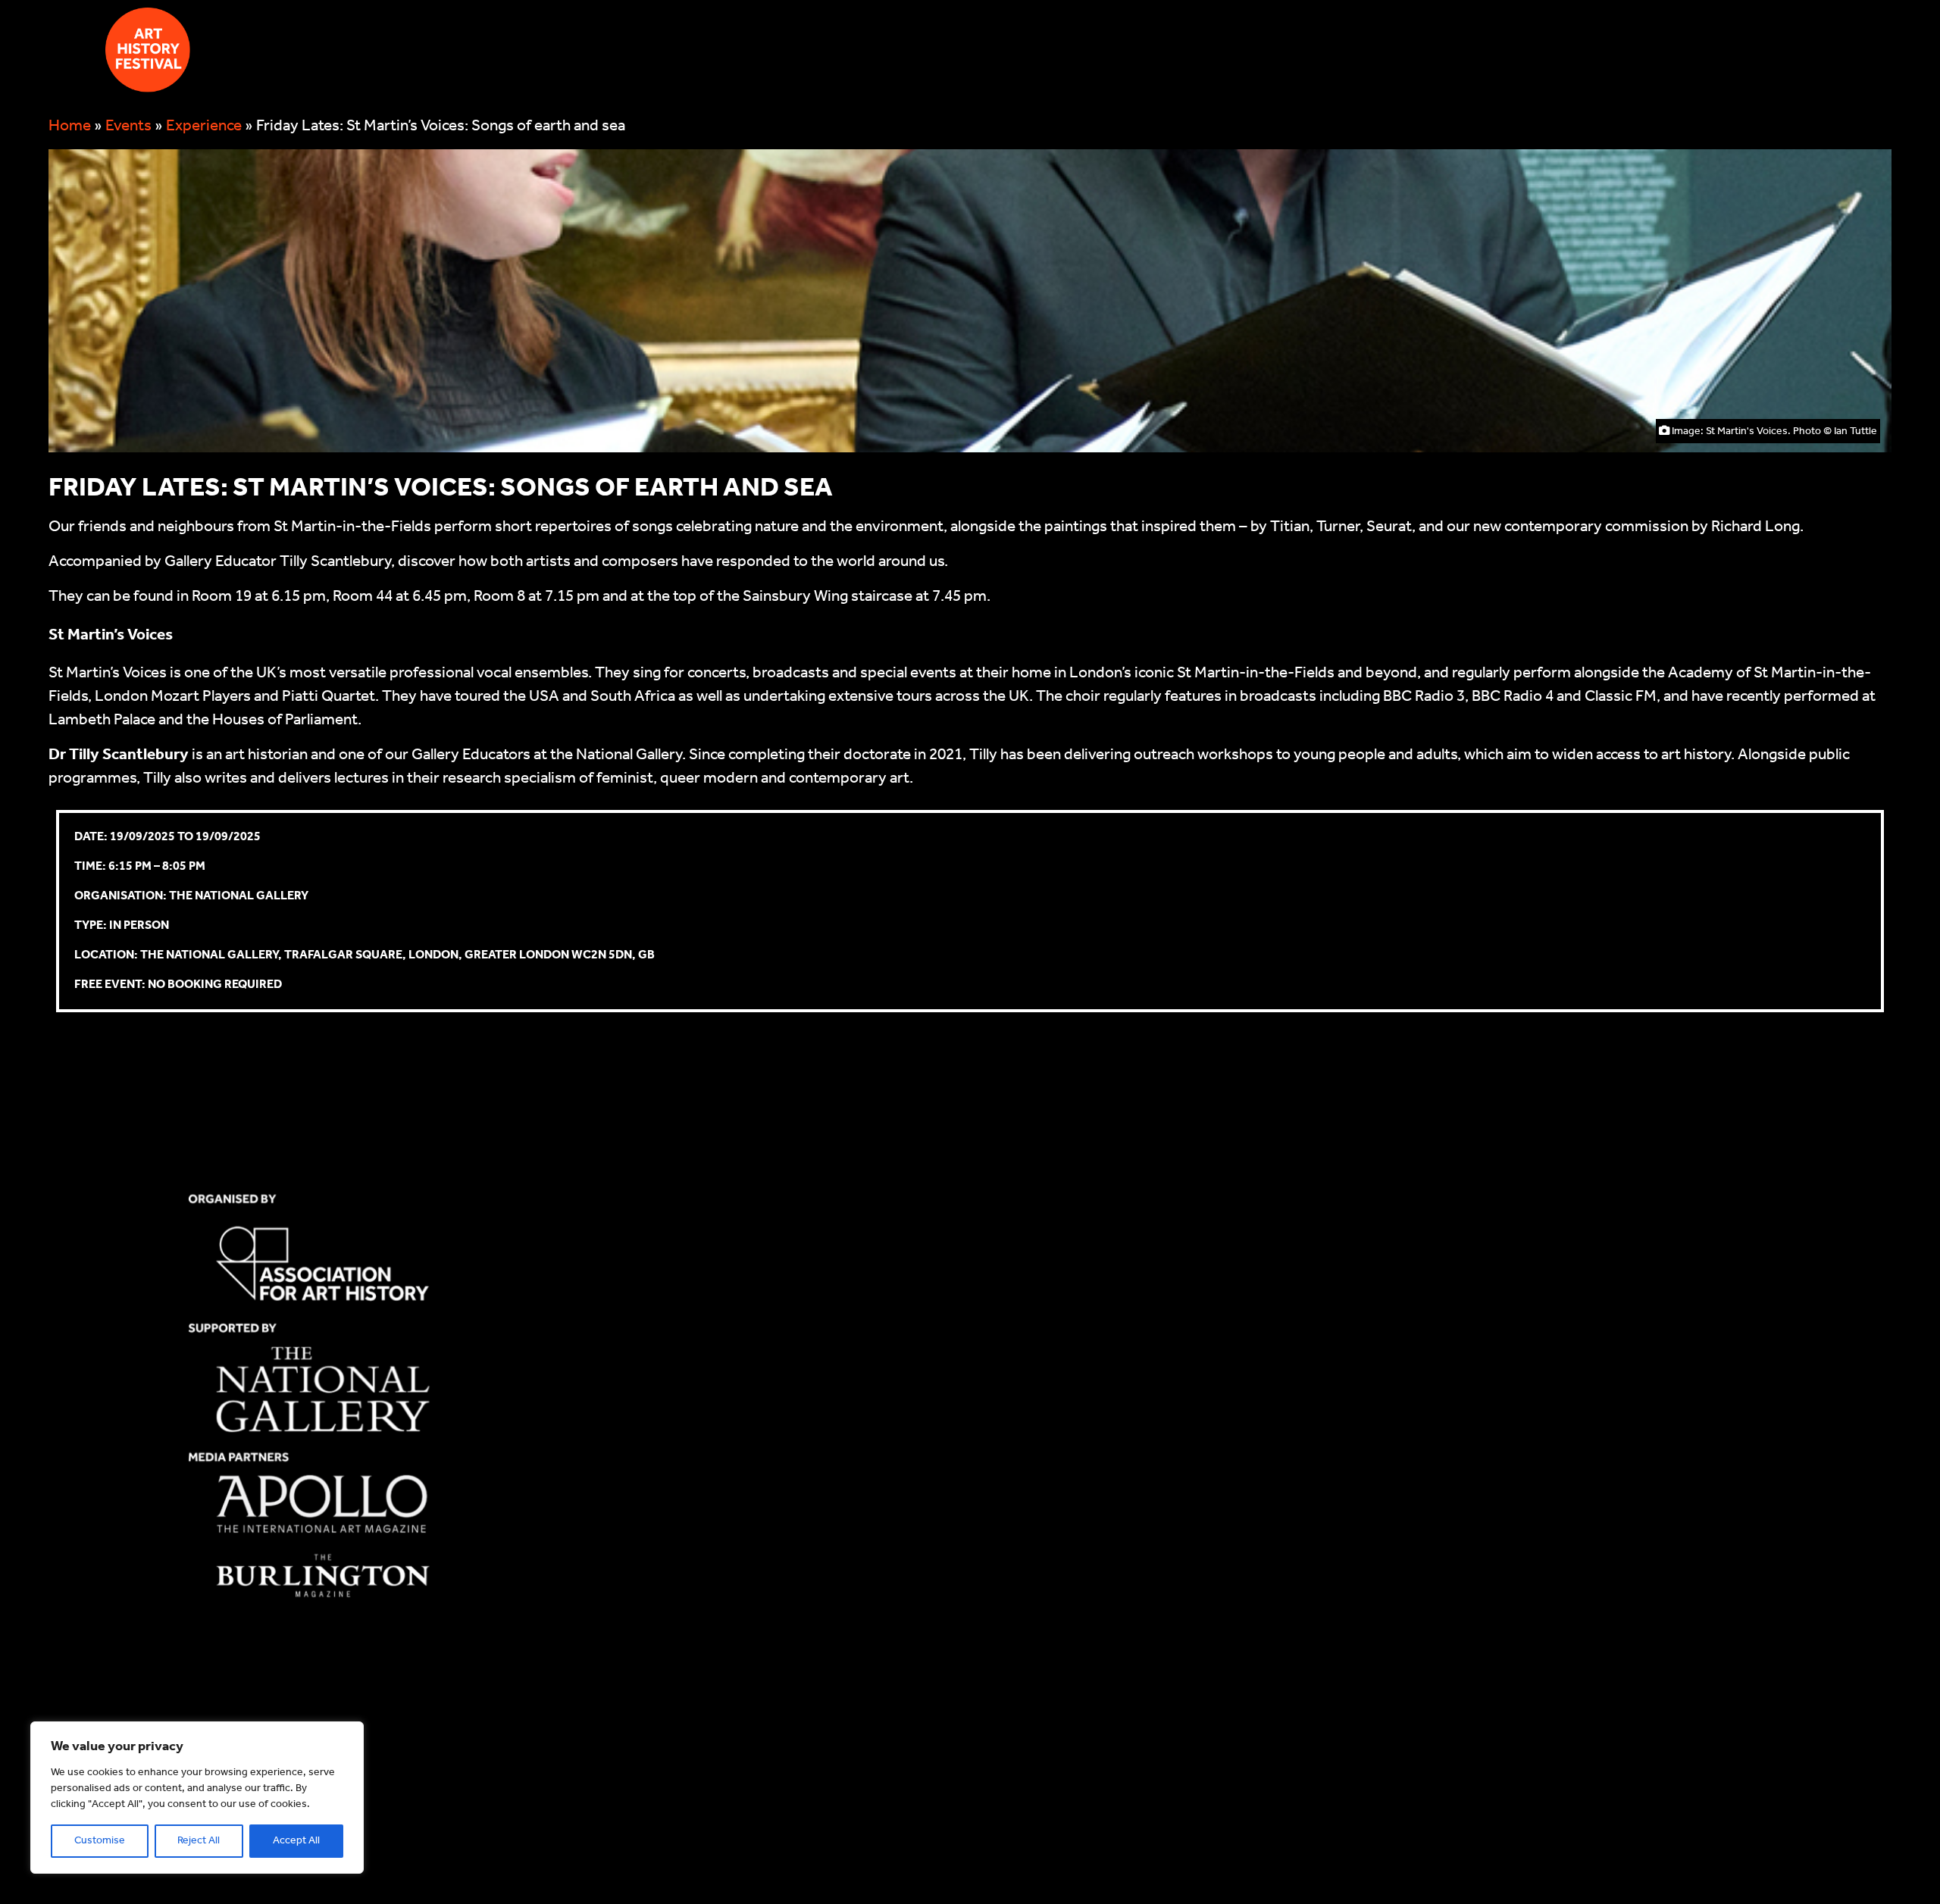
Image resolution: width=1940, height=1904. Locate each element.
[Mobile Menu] (65, 50)
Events (128, 126)
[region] (197, 1798)
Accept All (296, 1841)
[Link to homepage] (148, 55)
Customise (100, 1841)
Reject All (199, 1841)
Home (70, 126)
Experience (204, 126)
